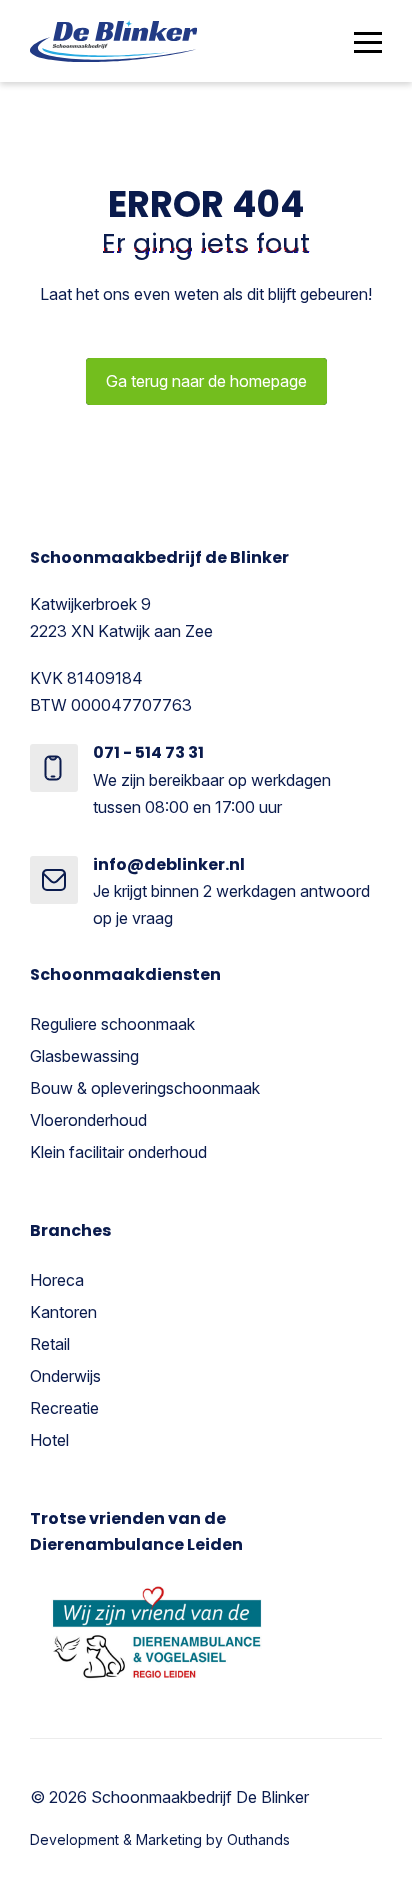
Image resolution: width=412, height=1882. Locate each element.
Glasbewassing (84, 1056)
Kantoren (63, 1312)
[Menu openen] (368, 41)
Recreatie (64, 1408)
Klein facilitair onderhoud (118, 1152)
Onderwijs (65, 1376)
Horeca (57, 1280)
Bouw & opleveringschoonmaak (145, 1088)
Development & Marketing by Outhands (160, 1839)
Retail (50, 1344)
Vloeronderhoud (88, 1120)
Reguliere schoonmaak (112, 1024)
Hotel (49, 1440)
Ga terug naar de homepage (206, 381)
